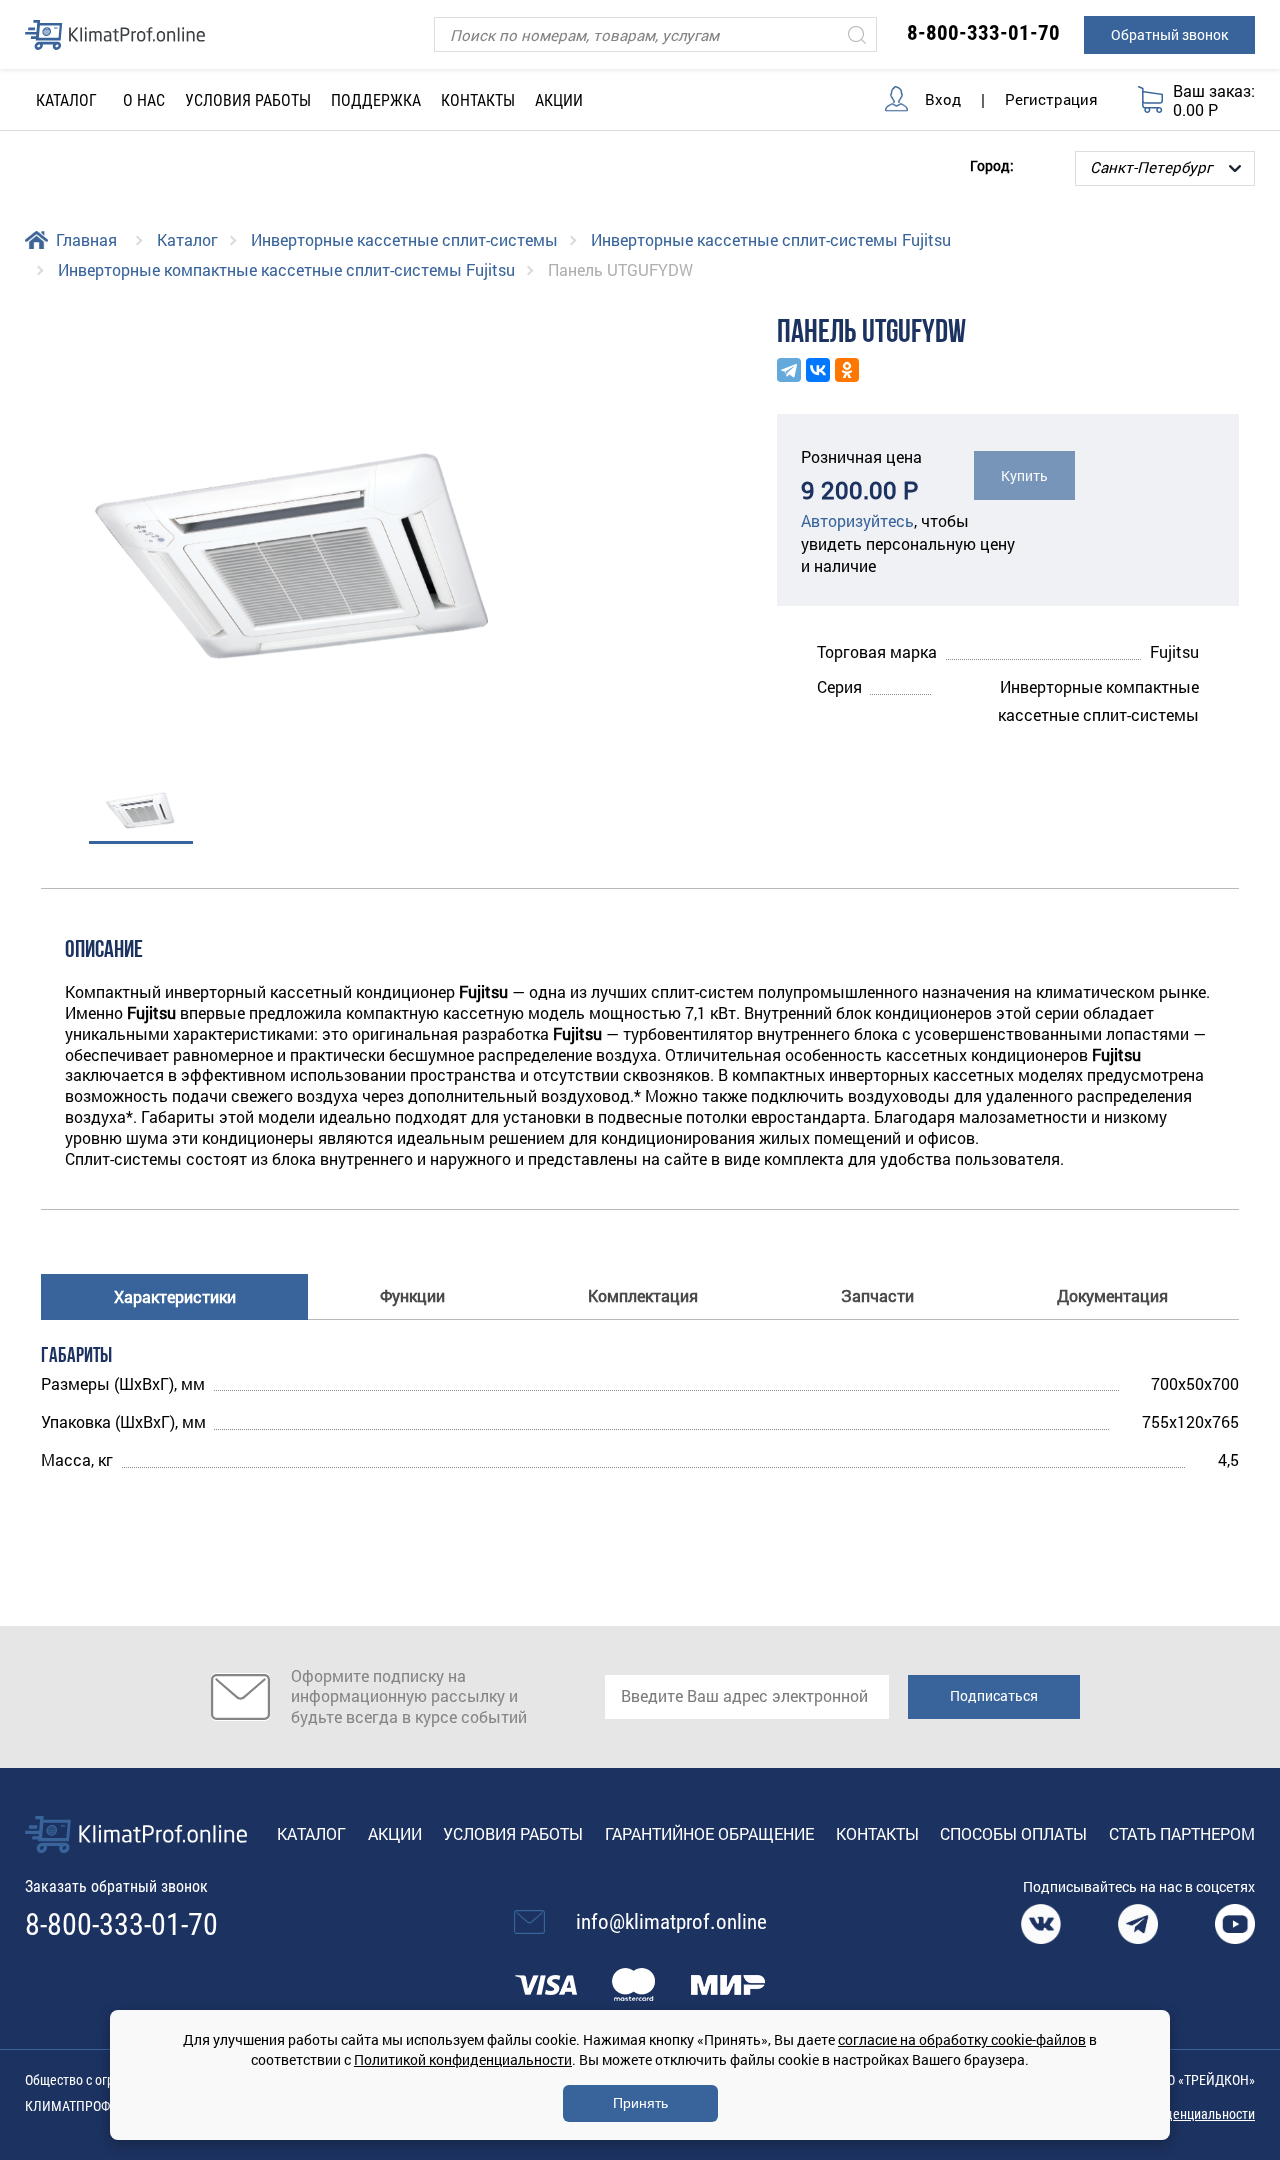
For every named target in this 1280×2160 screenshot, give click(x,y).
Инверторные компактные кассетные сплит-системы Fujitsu (286, 269)
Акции (559, 100)
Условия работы (248, 100)
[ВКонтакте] (818, 370)
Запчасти (877, 1295)
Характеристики (175, 1296)
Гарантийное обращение (709, 1833)
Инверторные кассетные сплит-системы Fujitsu (771, 239)
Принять (640, 2103)
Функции (412, 1295)
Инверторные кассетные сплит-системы (404, 239)
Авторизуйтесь (857, 520)
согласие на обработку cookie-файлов (962, 2039)
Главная (86, 239)
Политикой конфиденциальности (463, 2059)
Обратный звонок (1169, 34)
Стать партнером (1182, 1833)
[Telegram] (789, 370)
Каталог (187, 239)
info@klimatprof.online (671, 1922)
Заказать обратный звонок (116, 1886)
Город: (992, 164)
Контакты (478, 100)
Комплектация (643, 1295)
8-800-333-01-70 (983, 33)
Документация (1112, 1295)
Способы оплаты (1013, 1833)
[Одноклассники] (847, 370)
